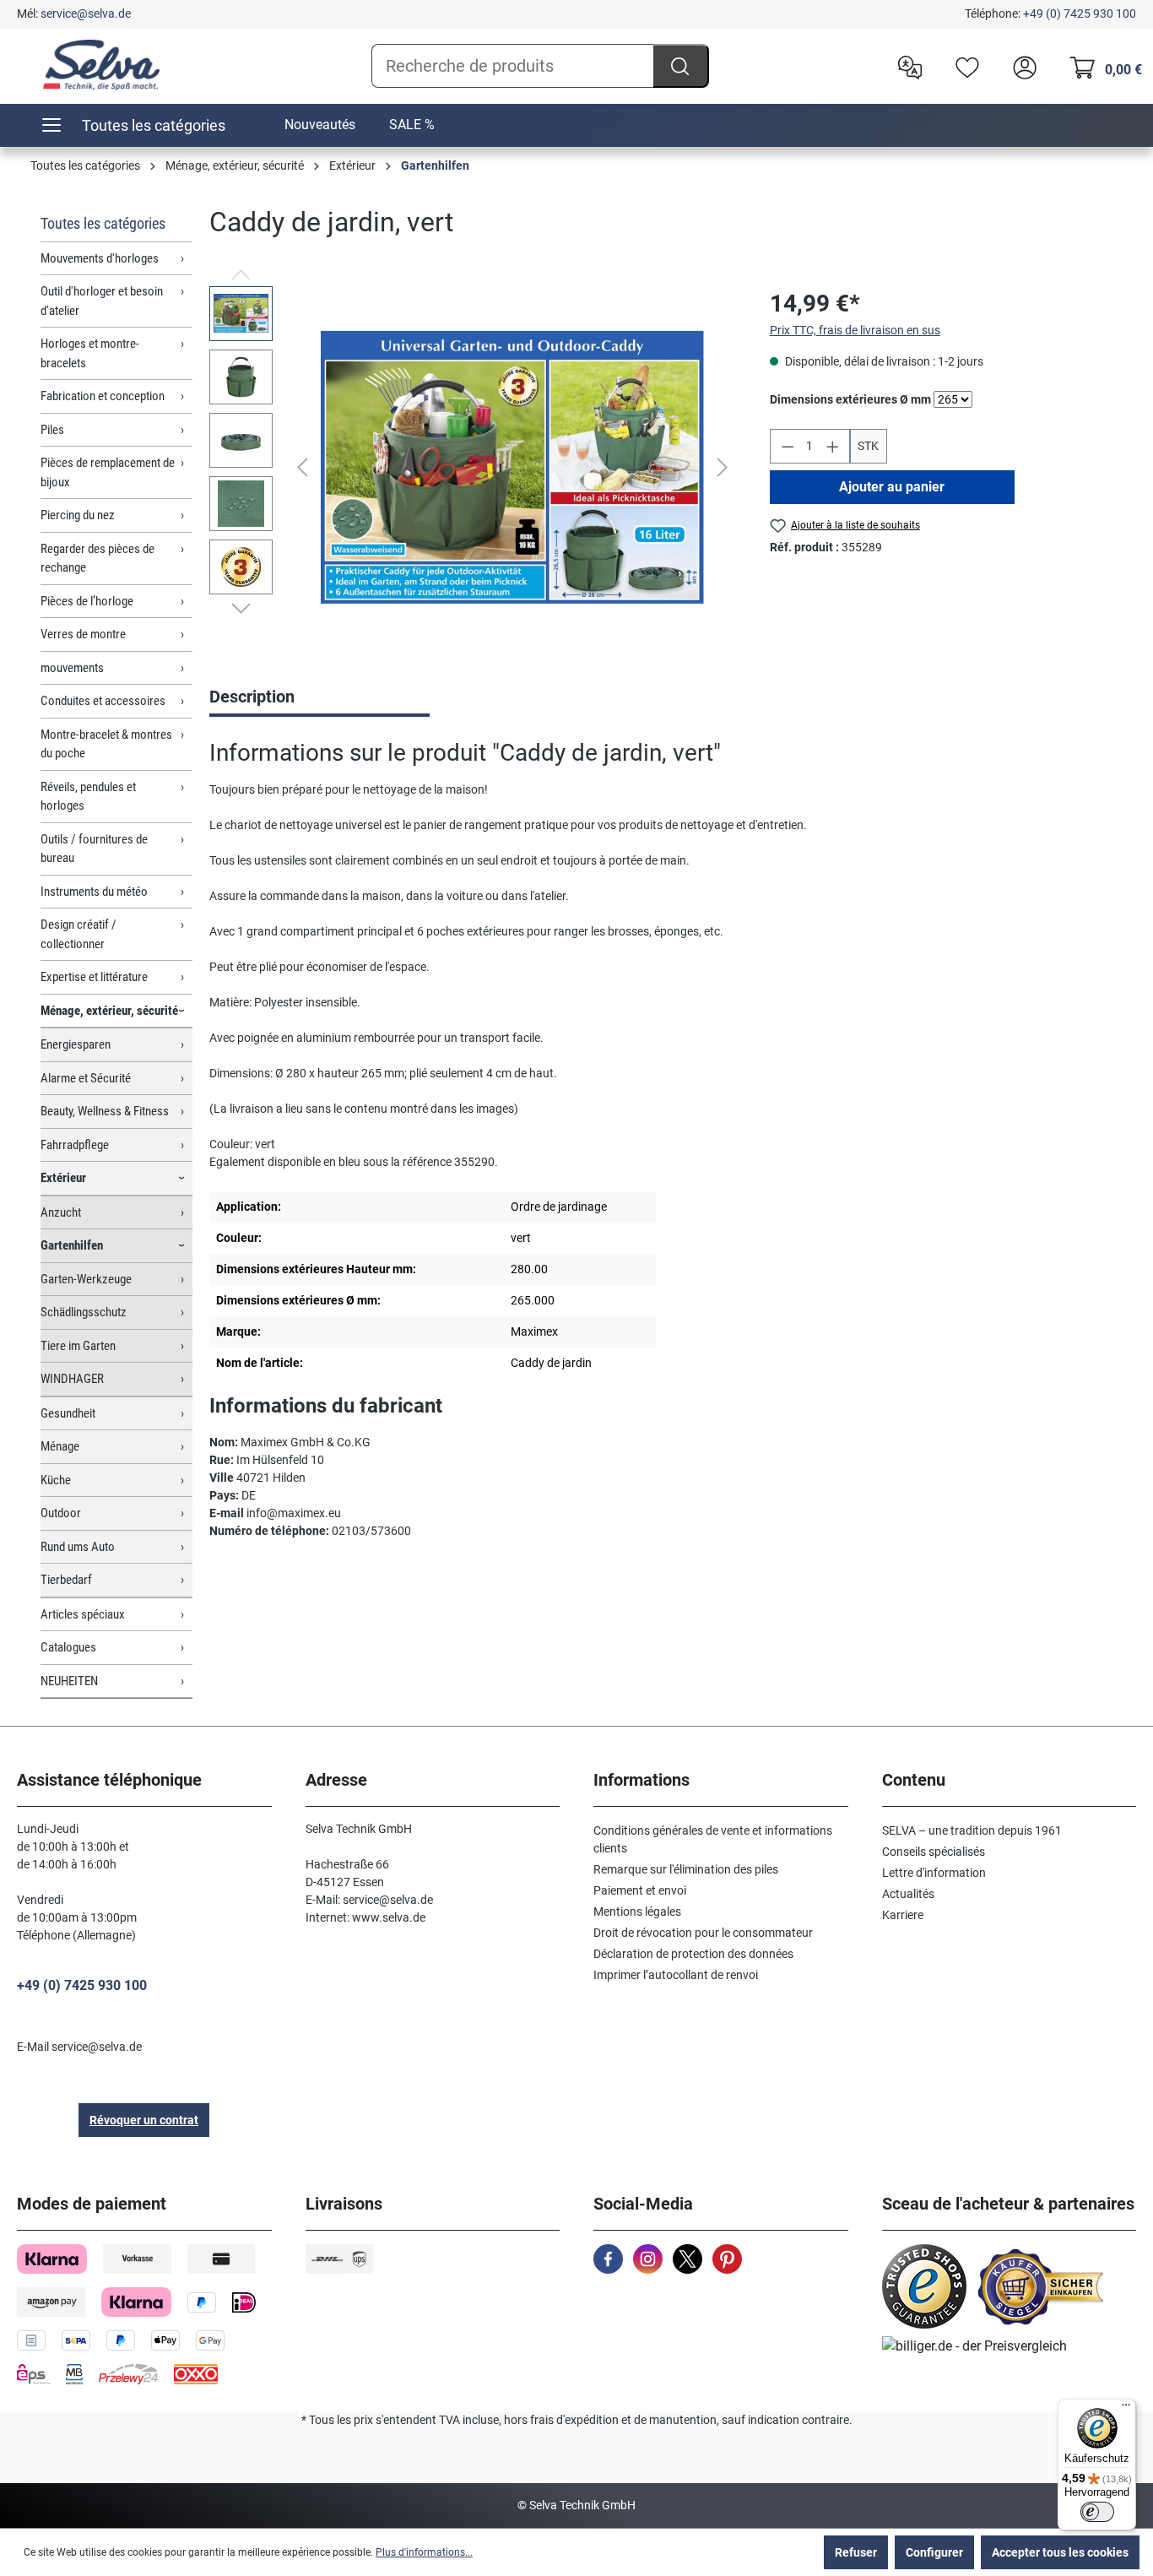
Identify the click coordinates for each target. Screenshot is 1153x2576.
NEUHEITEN (69, 1681)
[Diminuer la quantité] (788, 446)
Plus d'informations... (424, 2552)
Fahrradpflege (75, 1145)
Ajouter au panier (892, 487)
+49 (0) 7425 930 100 (1080, 14)
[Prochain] (723, 467)
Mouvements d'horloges (100, 258)
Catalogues (68, 1647)
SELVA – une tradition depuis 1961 (972, 1830)
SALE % (412, 125)
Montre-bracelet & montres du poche (106, 744)
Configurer (934, 2552)
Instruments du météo (94, 892)
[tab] (319, 698)
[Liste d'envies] (963, 66)
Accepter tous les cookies (1060, 2552)
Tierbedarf (66, 1580)
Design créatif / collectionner (78, 934)
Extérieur (63, 1178)
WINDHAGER (72, 1379)
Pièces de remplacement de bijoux (108, 472)
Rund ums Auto (78, 1547)
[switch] (1097, 2512)
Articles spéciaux (83, 1614)
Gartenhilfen (72, 1245)
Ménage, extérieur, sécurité (109, 1011)
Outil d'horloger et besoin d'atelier (102, 301)
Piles (52, 430)
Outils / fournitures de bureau (94, 849)
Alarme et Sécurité (86, 1078)
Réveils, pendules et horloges (88, 797)
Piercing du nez (78, 515)
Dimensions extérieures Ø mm (850, 399)
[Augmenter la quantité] (833, 446)
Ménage (60, 1446)
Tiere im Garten (78, 1346)
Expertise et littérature (94, 977)
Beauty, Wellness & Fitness (105, 1111)
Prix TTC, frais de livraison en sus (855, 330)
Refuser (856, 2552)
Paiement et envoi (640, 1890)
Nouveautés (320, 125)
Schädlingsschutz (84, 1312)
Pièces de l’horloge (87, 601)
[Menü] (1126, 2409)
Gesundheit (68, 1413)
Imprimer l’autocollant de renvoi (676, 1975)
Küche (56, 1480)
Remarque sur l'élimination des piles (686, 1869)
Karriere (903, 1915)
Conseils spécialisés (934, 1852)
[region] (473, 468)
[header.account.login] (1020, 66)
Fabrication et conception (103, 396)
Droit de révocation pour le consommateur (703, 1933)
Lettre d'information (934, 1873)
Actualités (908, 1894)
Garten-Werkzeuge (86, 1279)
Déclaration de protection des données (693, 1954)
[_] (512, 467)
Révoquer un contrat (144, 2120)
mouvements (72, 668)
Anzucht (61, 1212)
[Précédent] (302, 467)
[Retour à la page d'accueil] (101, 65)
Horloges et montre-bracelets (90, 353)
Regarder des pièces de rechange (97, 559)
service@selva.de (86, 14)
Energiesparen (76, 1044)
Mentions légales (637, 1912)
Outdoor (61, 1513)
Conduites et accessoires (103, 701)
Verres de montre (83, 634)
